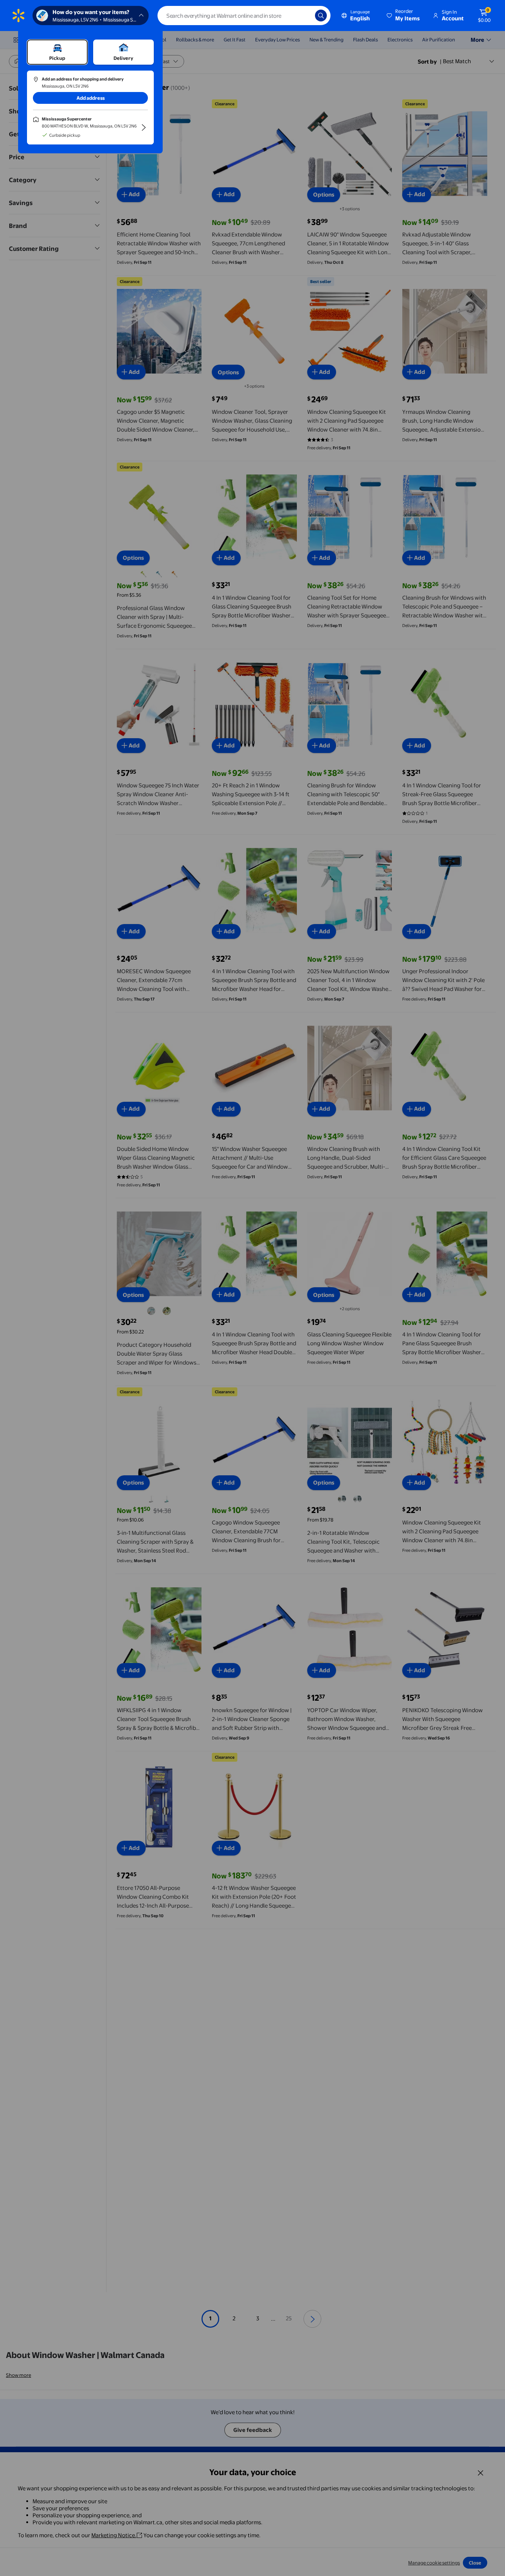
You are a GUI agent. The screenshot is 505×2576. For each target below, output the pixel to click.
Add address (91, 98)
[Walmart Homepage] (18, 16)
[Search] (321, 16)
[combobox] (244, 16)
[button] (404, 16)
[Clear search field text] (304, 16)
